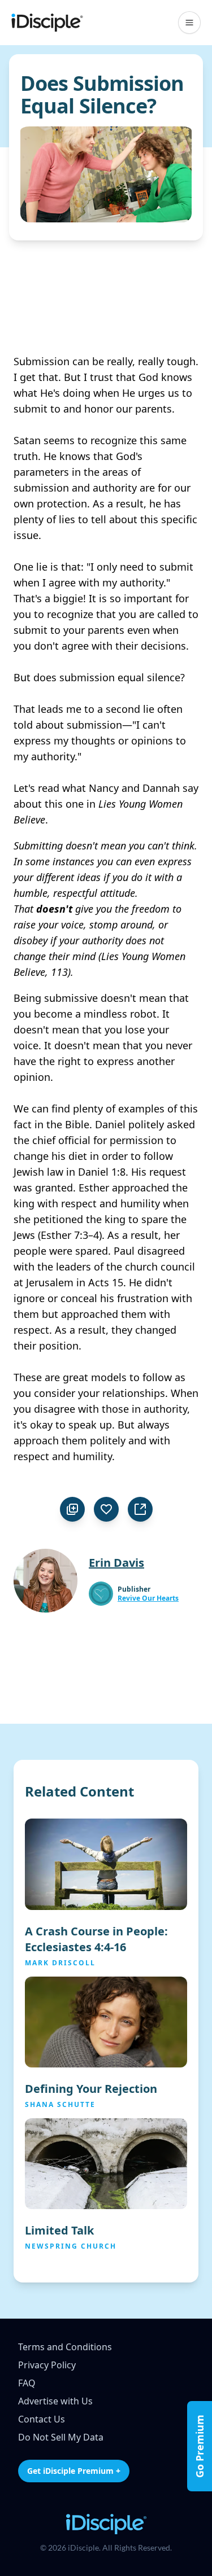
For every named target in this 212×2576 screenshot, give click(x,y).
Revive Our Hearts (148, 1598)
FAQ (27, 2383)
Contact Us (42, 2419)
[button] (189, 23)
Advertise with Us (55, 2401)
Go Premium (200, 2446)
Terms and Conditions (65, 2347)
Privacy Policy (47, 2365)
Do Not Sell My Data (61, 2437)
